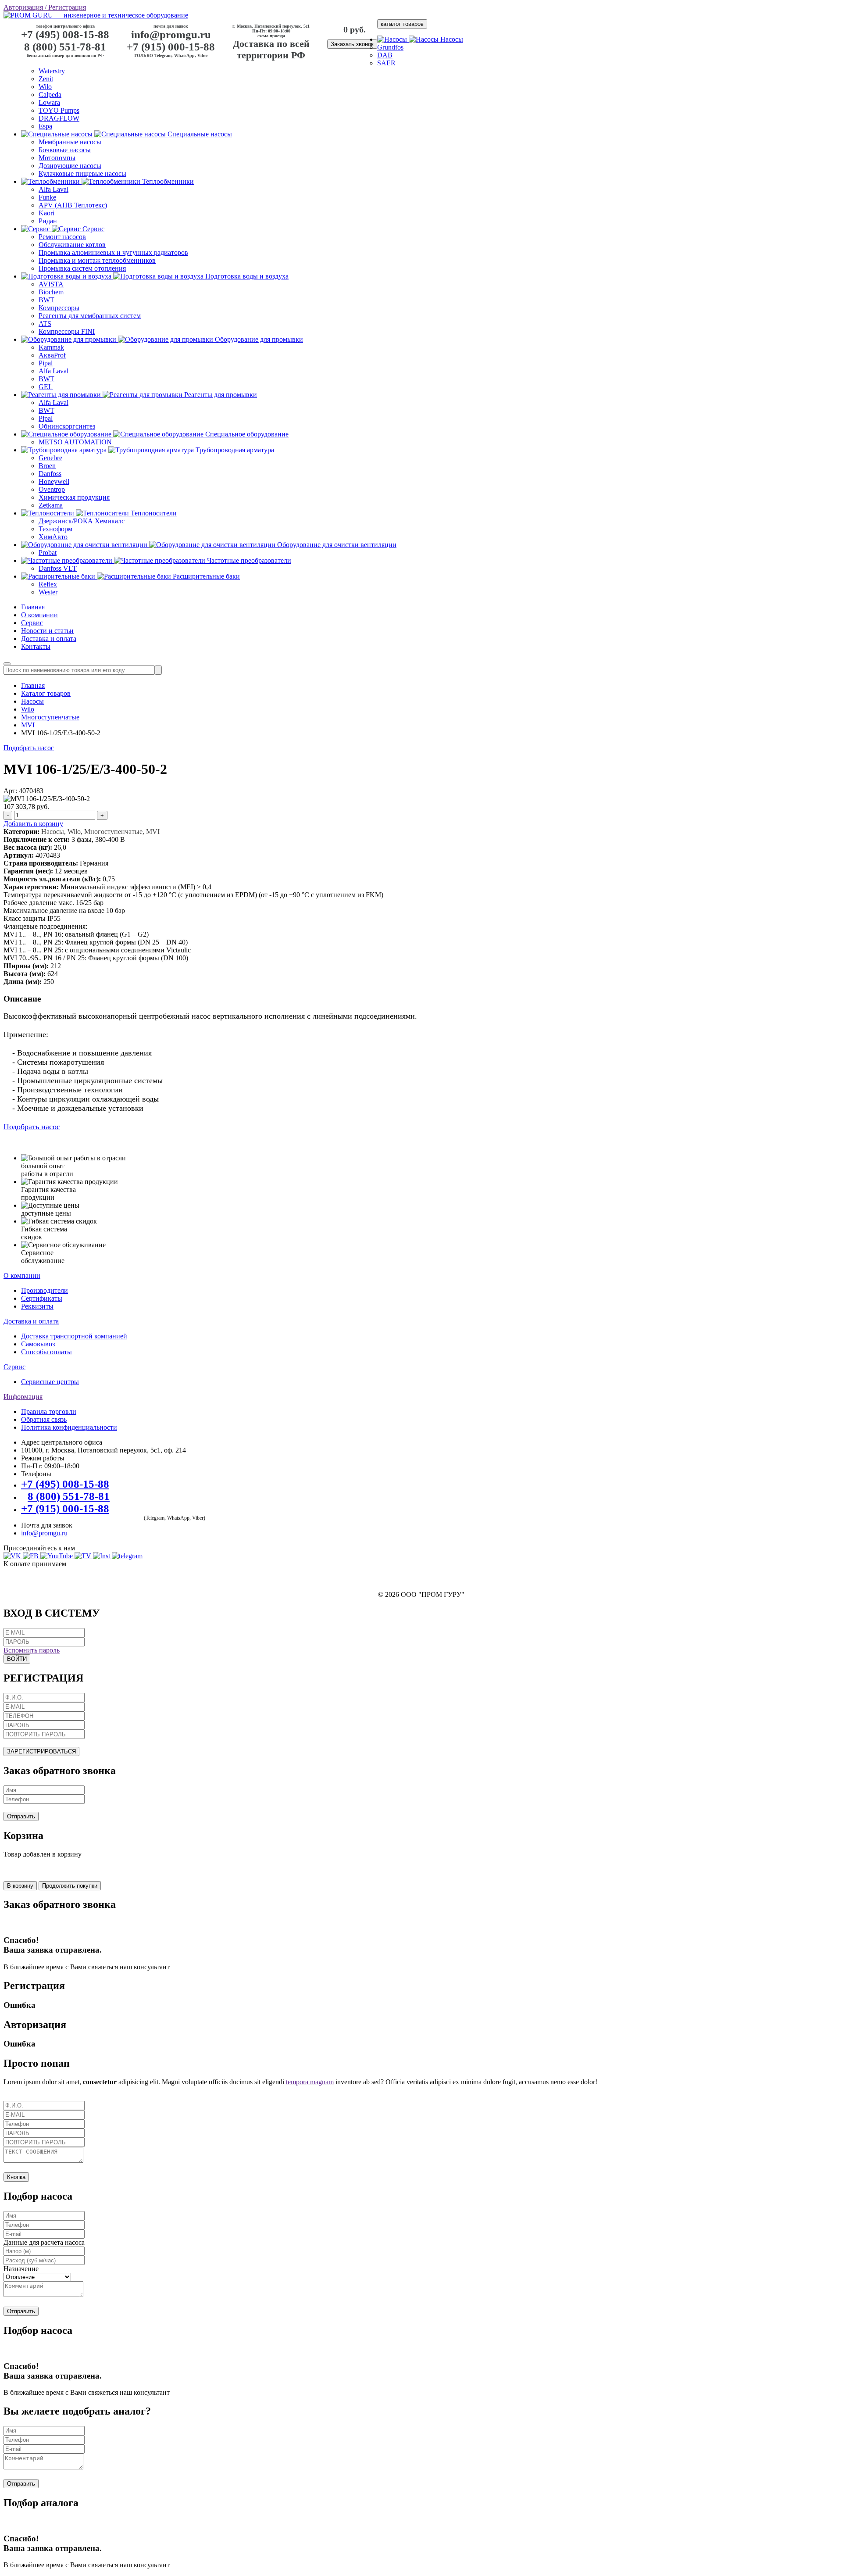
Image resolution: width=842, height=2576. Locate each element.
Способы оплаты (46, 1352)
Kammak (51, 347)
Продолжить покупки (70, 1886)
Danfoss (50, 474)
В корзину (20, 1886)
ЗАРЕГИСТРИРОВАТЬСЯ (41, 1751)
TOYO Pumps (59, 110)
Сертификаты (42, 1298)
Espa (45, 126)
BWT (46, 300)
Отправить (21, 1816)
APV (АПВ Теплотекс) (73, 205)
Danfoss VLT (58, 568)
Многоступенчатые (50, 717)
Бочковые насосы (65, 150)
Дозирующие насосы (70, 166)
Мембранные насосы (70, 142)
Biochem (51, 292)
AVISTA (51, 284)
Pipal (46, 363)
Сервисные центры (50, 1382)
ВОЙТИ (17, 1659)
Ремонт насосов (62, 237)
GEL (46, 387)
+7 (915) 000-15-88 (171, 47)
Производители (45, 1290)
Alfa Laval (54, 189)
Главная (33, 607)
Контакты (36, 646)
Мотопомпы (57, 158)
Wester (48, 592)
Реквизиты (37, 1306)
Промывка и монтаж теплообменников (97, 260)
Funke (47, 197)
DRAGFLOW (59, 118)
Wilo (45, 87)
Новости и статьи (47, 631)
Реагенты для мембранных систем (90, 316)
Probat (48, 553)
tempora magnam (310, 2082)
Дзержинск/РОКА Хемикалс (82, 521)
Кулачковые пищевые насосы (82, 174)
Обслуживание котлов (72, 245)
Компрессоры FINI (67, 331)
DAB (385, 55)
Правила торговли (49, 1411)
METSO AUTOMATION (75, 442)
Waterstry (52, 71)
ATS (45, 324)
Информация (23, 1397)
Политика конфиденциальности (69, 1427)
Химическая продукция (74, 497)
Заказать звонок (352, 44)
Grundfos (390, 47)
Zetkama (51, 505)
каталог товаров (402, 24)
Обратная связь (44, 1419)
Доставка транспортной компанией (74, 1336)
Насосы (32, 701)
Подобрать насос (29, 748)
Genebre (50, 458)
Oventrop (52, 489)
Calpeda (50, 95)
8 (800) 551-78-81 (65, 47)
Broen (47, 466)
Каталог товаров (46, 693)
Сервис (32, 623)
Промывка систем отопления (82, 268)
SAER (386, 63)
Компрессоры (59, 308)
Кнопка (16, 2177)
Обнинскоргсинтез (67, 426)
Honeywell (54, 481)
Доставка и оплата (49, 639)
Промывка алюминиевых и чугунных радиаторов (113, 252)
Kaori (46, 213)
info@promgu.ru (171, 34)
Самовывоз (38, 1344)
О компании (39, 615)
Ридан (48, 221)
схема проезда (271, 36)
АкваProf (52, 355)
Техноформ (55, 529)
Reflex (48, 584)
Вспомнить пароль (32, 1650)
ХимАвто (53, 537)
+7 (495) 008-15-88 (65, 34)
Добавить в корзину (33, 824)
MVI (28, 725)
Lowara (49, 102)
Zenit (46, 79)
